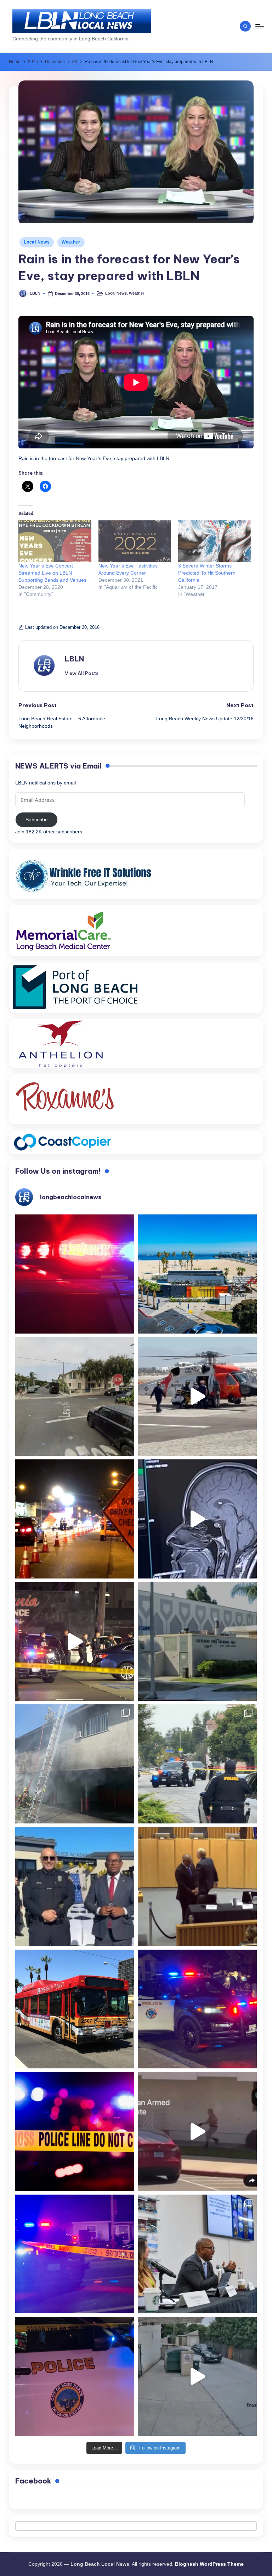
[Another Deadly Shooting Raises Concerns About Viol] (75, 1887)
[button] (82, 673)
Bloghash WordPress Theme (209, 2564)
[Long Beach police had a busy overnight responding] (197, 2009)
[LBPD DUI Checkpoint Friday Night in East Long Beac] (75, 1519)
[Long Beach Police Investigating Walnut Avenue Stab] (75, 2131)
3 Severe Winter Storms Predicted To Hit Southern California (207, 573)
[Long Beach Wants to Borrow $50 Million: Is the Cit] (197, 1642)
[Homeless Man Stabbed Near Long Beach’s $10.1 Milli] (197, 1274)
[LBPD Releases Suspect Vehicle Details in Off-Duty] (197, 2376)
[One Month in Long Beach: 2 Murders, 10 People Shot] (197, 1764)
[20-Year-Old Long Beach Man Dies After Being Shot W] (75, 1397)
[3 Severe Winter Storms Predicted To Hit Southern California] (215, 541)
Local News (37, 242)
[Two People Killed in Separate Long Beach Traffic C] (75, 1274)
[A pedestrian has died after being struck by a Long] (75, 2009)
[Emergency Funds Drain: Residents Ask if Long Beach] (197, 2254)
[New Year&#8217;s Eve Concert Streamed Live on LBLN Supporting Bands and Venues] (55, 541)
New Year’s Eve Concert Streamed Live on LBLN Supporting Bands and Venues (52, 573)
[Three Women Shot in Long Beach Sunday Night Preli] (75, 1642)
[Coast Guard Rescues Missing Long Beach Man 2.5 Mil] (197, 1397)
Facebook (33, 2481)
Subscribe (37, 820)
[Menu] (259, 26)
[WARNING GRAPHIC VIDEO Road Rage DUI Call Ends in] (197, 2131)
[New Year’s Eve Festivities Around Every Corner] (135, 541)
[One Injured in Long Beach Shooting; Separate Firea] (75, 2376)
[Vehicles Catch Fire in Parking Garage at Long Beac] (75, 1764)
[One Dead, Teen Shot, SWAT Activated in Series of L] (75, 2254)
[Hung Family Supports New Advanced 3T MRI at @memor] (197, 1519)
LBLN (74, 659)
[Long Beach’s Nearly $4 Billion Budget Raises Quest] (197, 1887)
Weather (71, 242)
